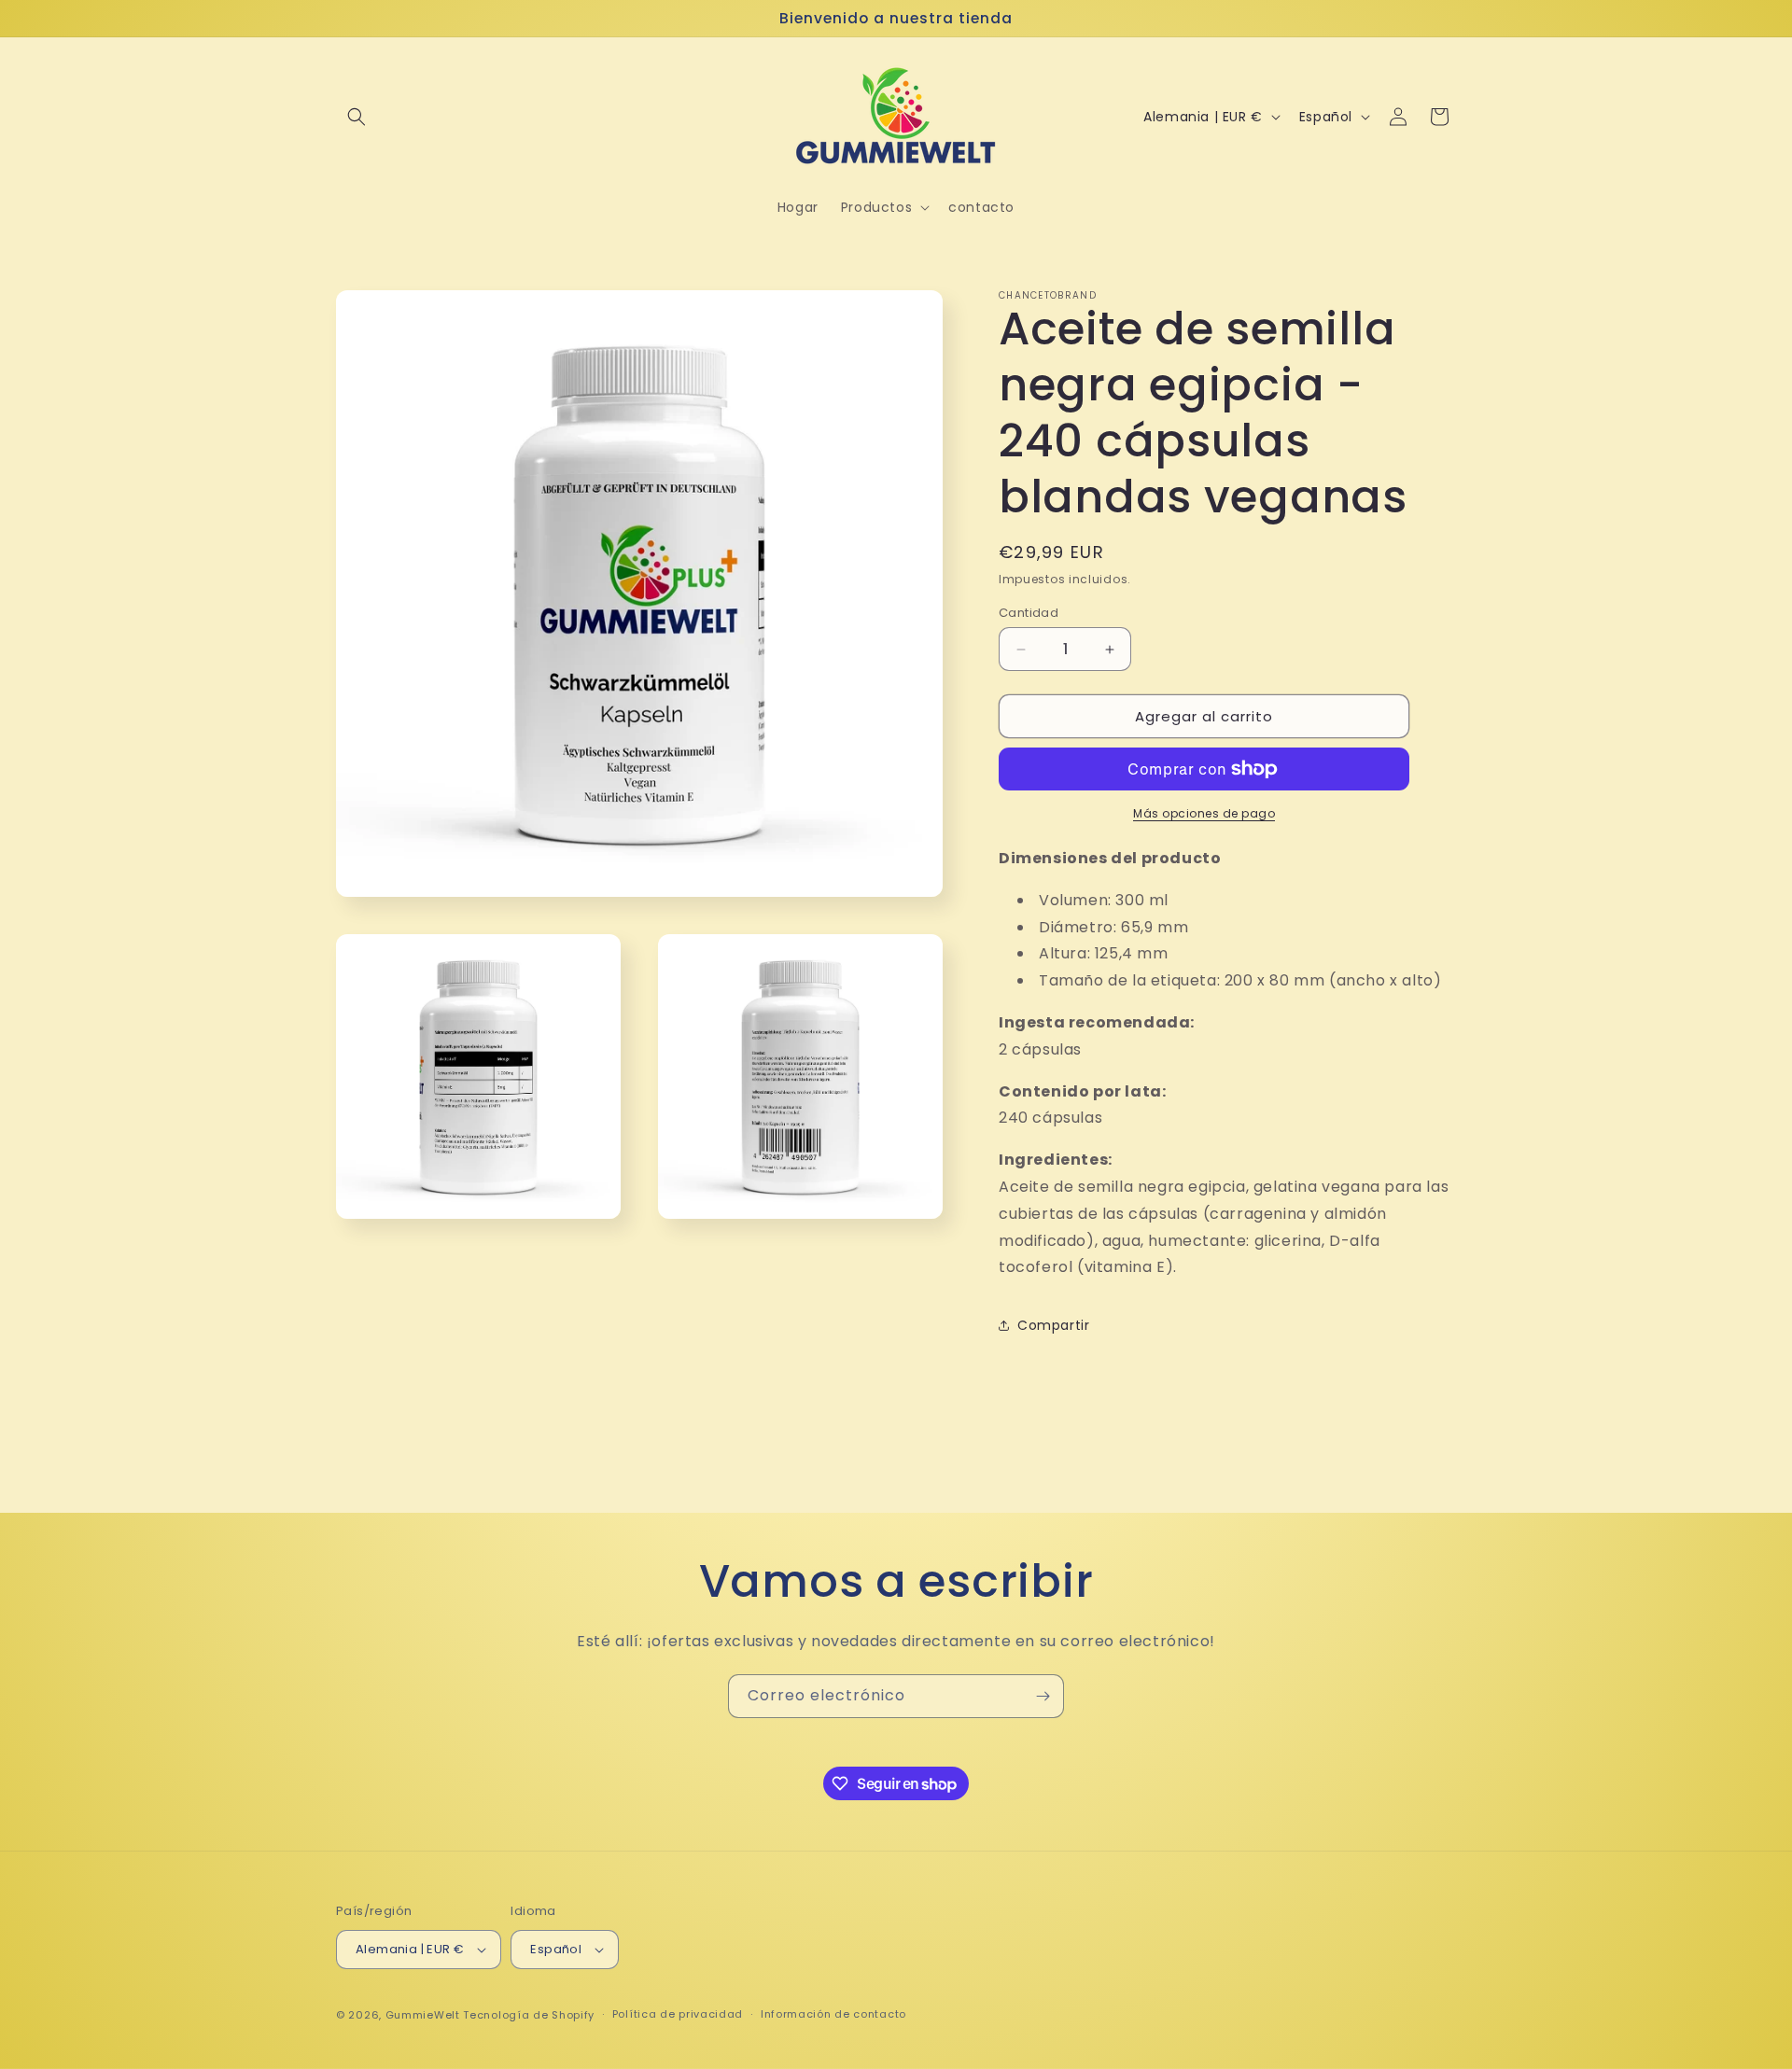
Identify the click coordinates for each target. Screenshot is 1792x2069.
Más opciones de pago (1204, 813)
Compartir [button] (1053, 1325)
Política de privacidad (678, 2014)
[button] (357, 117)
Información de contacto (833, 2014)
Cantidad (1029, 613)
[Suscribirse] (1043, 1696)
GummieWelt (423, 2015)
